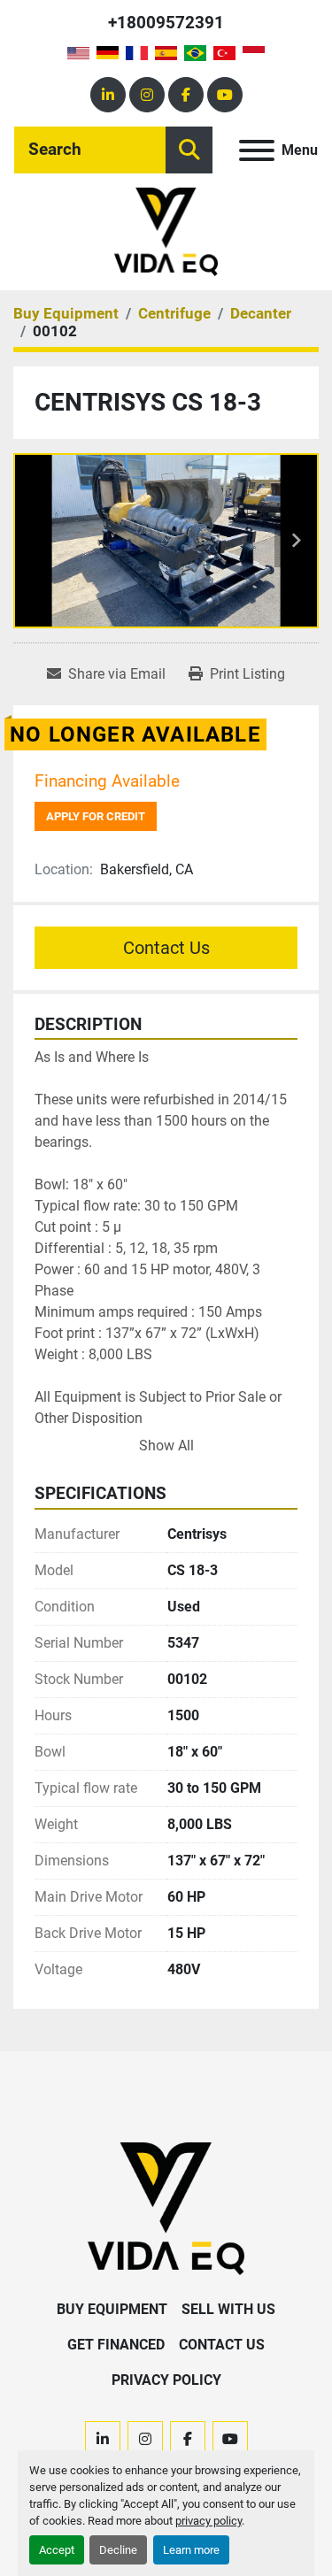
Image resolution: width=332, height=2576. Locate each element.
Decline (118, 2550)
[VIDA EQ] (166, 2207)
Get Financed (116, 2345)
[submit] (189, 150)
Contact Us (166, 948)
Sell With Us (228, 2309)
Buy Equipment (112, 2309)
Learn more (191, 2550)
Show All (166, 1446)
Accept (57, 2550)
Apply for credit (96, 816)
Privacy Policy (166, 2380)
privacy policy (208, 2521)
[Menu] (257, 150)
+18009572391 (166, 23)
